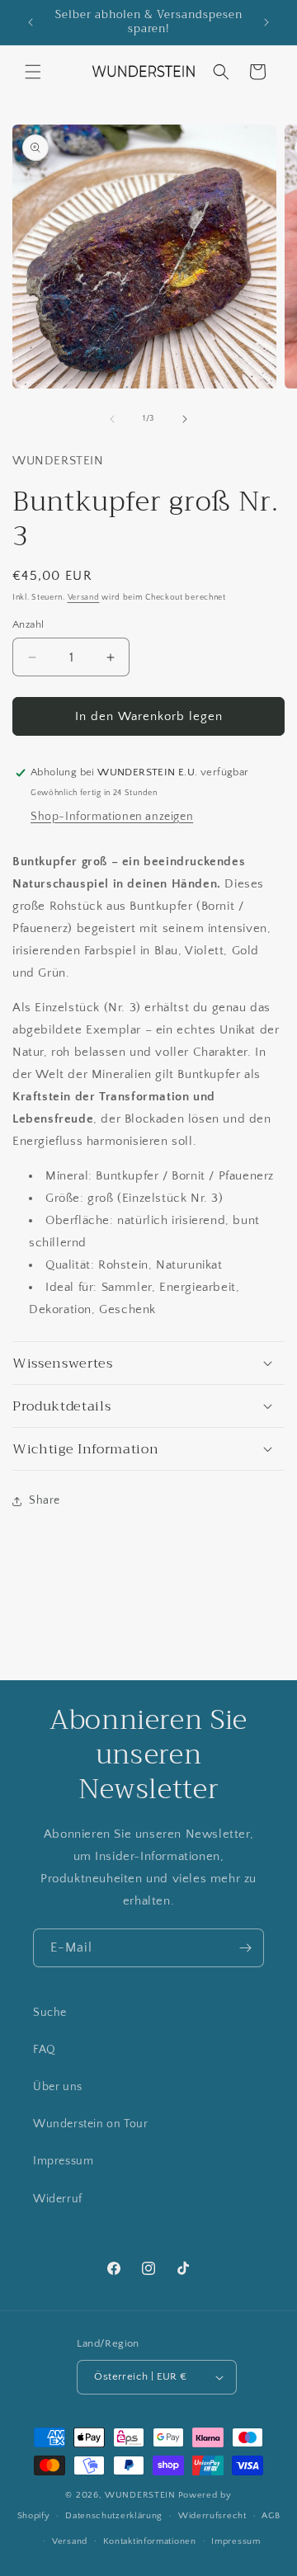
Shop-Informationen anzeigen (112, 817)
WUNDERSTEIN (140, 2495)
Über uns (58, 2087)
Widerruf (58, 2199)
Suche (50, 2013)
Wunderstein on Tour (90, 2124)
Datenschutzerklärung (114, 2516)
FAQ (45, 2050)
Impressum (63, 2161)
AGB (271, 2516)
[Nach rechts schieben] (185, 419)
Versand (84, 598)
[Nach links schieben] (112, 419)
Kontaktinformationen (150, 2541)
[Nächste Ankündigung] (266, 22)
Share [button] (45, 1500)
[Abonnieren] (245, 1948)
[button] (33, 72)
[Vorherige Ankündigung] (31, 22)
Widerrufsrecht (212, 2516)
